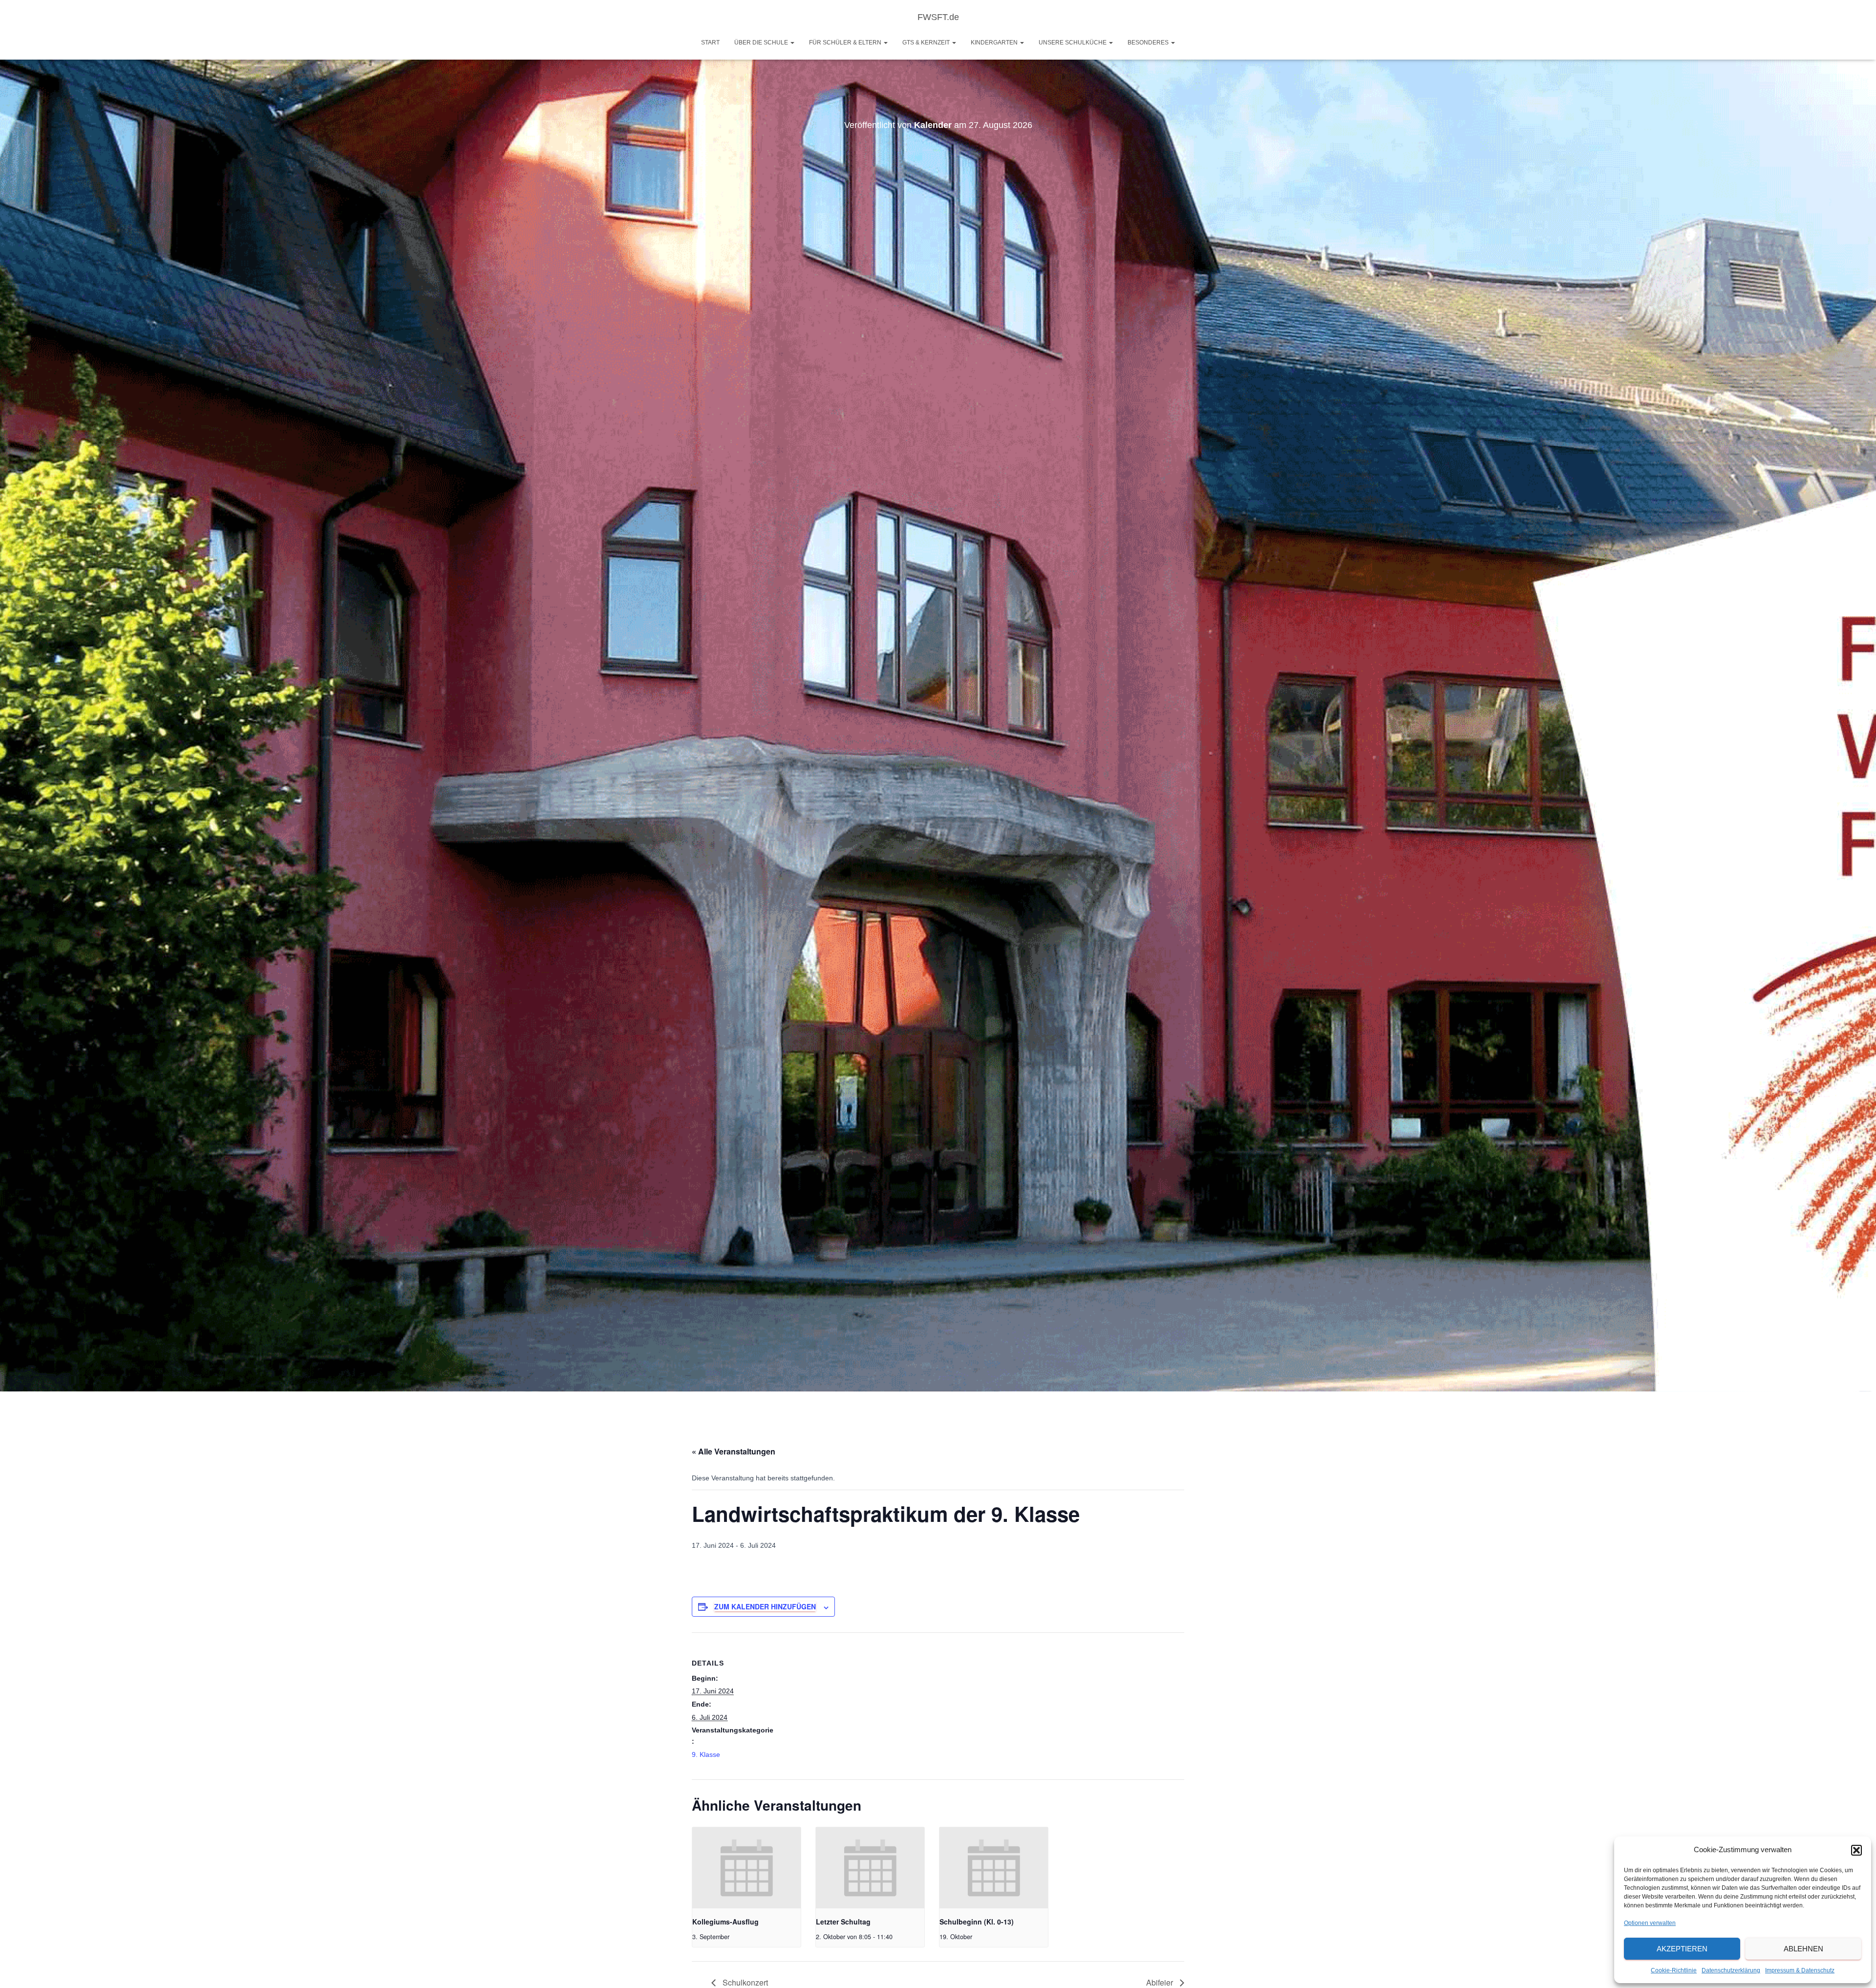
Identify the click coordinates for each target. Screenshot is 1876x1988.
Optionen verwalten (1650, 1923)
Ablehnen (1803, 1949)
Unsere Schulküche (1073, 43)
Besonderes (1149, 43)
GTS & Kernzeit (927, 43)
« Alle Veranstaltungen (734, 1451)
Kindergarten (995, 43)
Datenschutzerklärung (1731, 1970)
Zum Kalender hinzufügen (765, 1606)
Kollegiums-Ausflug (725, 1922)
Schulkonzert (744, 1982)
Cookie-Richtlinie (1674, 1970)
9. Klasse (706, 1754)
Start (710, 43)
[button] (1856, 1850)
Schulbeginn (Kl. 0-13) (977, 1922)
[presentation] (746, 1868)
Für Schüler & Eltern (846, 43)
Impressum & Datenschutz (1800, 1970)
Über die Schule (762, 43)
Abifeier (1161, 1982)
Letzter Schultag (843, 1922)
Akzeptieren (1682, 1949)
